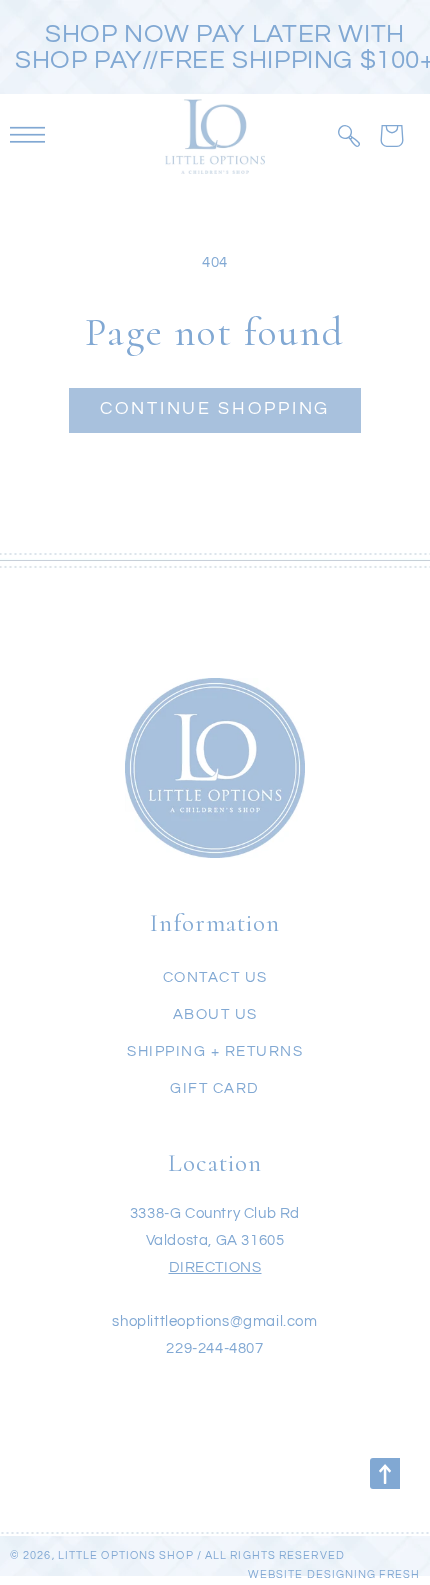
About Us (215, 1014)
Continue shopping (215, 408)
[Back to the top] (385, 1473)
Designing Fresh (364, 1574)
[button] (348, 136)
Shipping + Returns (215, 1051)
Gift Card (215, 1088)
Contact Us (215, 977)
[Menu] (27, 136)
